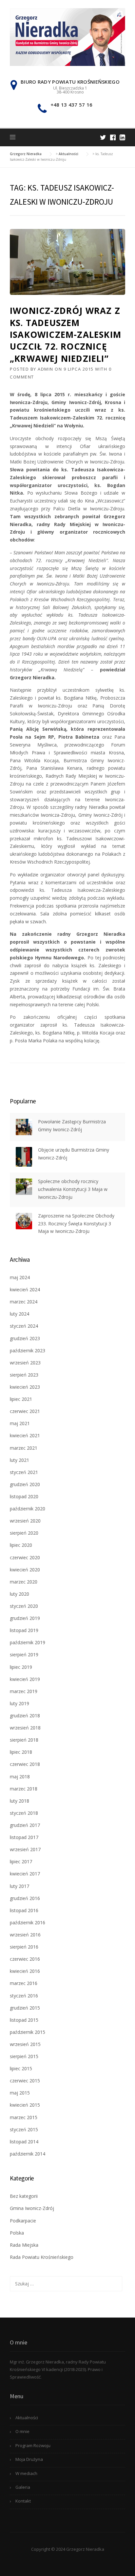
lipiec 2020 (21, 1545)
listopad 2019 (24, 1630)
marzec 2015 (24, 2117)
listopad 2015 (24, 2020)
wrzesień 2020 (25, 1521)
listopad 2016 (24, 1910)
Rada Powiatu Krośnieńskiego (42, 2257)
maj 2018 (20, 1777)
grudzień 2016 (25, 1898)
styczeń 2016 (24, 1996)
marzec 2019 (24, 1691)
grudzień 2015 (25, 2008)
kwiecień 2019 (25, 1679)
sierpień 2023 (24, 1375)
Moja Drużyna (29, 2459)
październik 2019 (28, 1642)
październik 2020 (28, 1509)
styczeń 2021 (24, 1472)
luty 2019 (19, 1703)
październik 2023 (28, 1350)
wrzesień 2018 (25, 1728)
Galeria (23, 2487)
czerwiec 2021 (25, 1411)
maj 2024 (20, 1277)
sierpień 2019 (24, 1655)
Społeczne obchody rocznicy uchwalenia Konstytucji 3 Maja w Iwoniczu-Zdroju (73, 1189)
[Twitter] (103, 137)
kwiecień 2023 (25, 1387)
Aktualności (27, 2418)
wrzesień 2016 (25, 1935)
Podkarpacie (23, 2221)
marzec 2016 (24, 1983)
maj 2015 (20, 2093)
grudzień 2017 (25, 1825)
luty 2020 (19, 1594)
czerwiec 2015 (25, 2081)
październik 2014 (28, 2154)
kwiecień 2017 (25, 1874)
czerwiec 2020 (25, 1557)
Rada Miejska (24, 2245)
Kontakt (23, 2501)
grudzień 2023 (25, 1338)
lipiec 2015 (21, 2068)
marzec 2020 (24, 1582)
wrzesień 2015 (25, 2044)
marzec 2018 (24, 1789)
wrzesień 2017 (25, 1849)
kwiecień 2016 (25, 1971)
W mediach (26, 2473)
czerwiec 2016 (25, 1959)
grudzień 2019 (25, 1618)
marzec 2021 (24, 1448)
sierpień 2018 (24, 1740)
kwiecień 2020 (25, 1570)
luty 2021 (19, 1460)
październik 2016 (28, 1922)
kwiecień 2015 (25, 2105)
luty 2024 (19, 1314)
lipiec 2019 (21, 1667)
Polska (17, 2233)
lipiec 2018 (21, 1752)
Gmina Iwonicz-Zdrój (32, 2208)
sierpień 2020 (24, 1533)
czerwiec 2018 (25, 1764)
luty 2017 (19, 1886)
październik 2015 (28, 2032)
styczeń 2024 (24, 1326)
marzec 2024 (24, 1302)
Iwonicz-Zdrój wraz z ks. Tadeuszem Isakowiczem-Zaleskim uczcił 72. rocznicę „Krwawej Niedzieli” (66, 335)
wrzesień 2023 (25, 1363)
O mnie (22, 2431)
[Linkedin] (122, 137)
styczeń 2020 (24, 1606)
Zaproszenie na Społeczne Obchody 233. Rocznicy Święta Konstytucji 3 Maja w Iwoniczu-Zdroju (76, 1224)
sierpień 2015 (24, 2056)
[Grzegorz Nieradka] (67, 37)
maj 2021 (20, 1423)
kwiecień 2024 (25, 1289)
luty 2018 (19, 1801)
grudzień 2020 (25, 1484)
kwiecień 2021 (25, 1435)
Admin (46, 369)
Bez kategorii (24, 2196)
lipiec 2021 (21, 1399)
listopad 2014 (24, 2142)
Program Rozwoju (33, 2445)
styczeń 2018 (24, 1813)
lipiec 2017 (21, 1861)
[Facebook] (113, 137)
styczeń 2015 (24, 2129)
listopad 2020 (24, 1496)
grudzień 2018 (25, 1716)
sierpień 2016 (24, 1947)
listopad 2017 (24, 1837)
